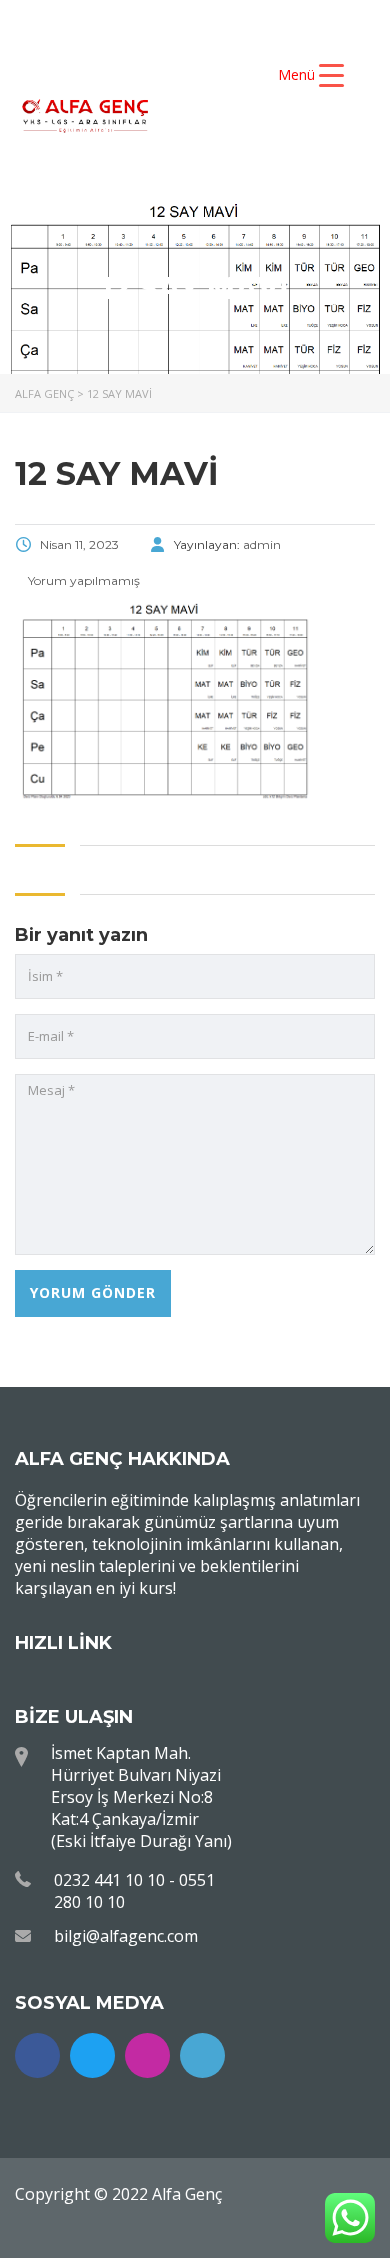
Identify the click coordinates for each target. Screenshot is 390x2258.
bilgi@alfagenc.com (126, 1936)
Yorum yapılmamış (82, 580)
